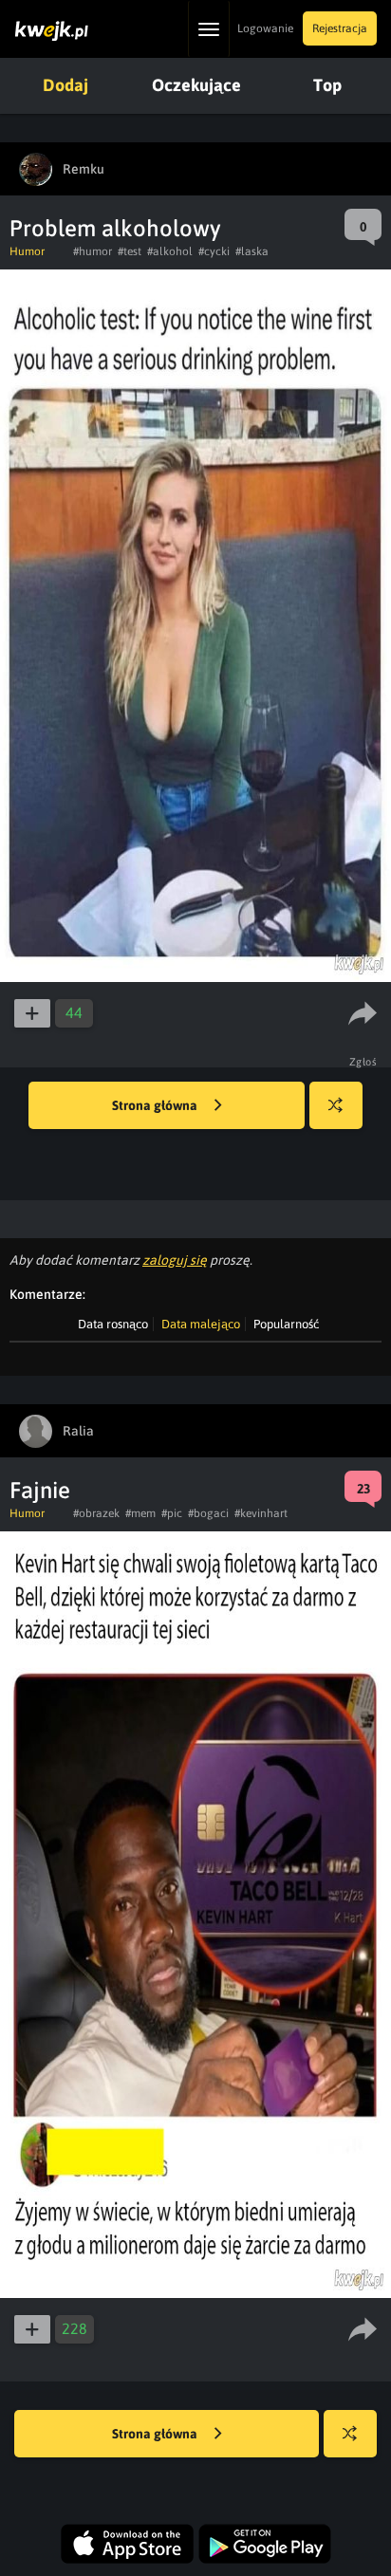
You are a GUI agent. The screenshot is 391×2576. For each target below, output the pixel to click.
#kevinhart (261, 1513)
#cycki (214, 251)
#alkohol (170, 251)
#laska (252, 251)
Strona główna (156, 1105)
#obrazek (96, 1513)
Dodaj (65, 85)
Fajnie (40, 1490)
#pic (172, 1513)
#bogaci (208, 1513)
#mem (140, 1513)
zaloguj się (175, 1260)
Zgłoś (363, 1062)
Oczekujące (196, 85)
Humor (27, 251)
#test (130, 251)
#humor (93, 251)
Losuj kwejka (336, 1105)
